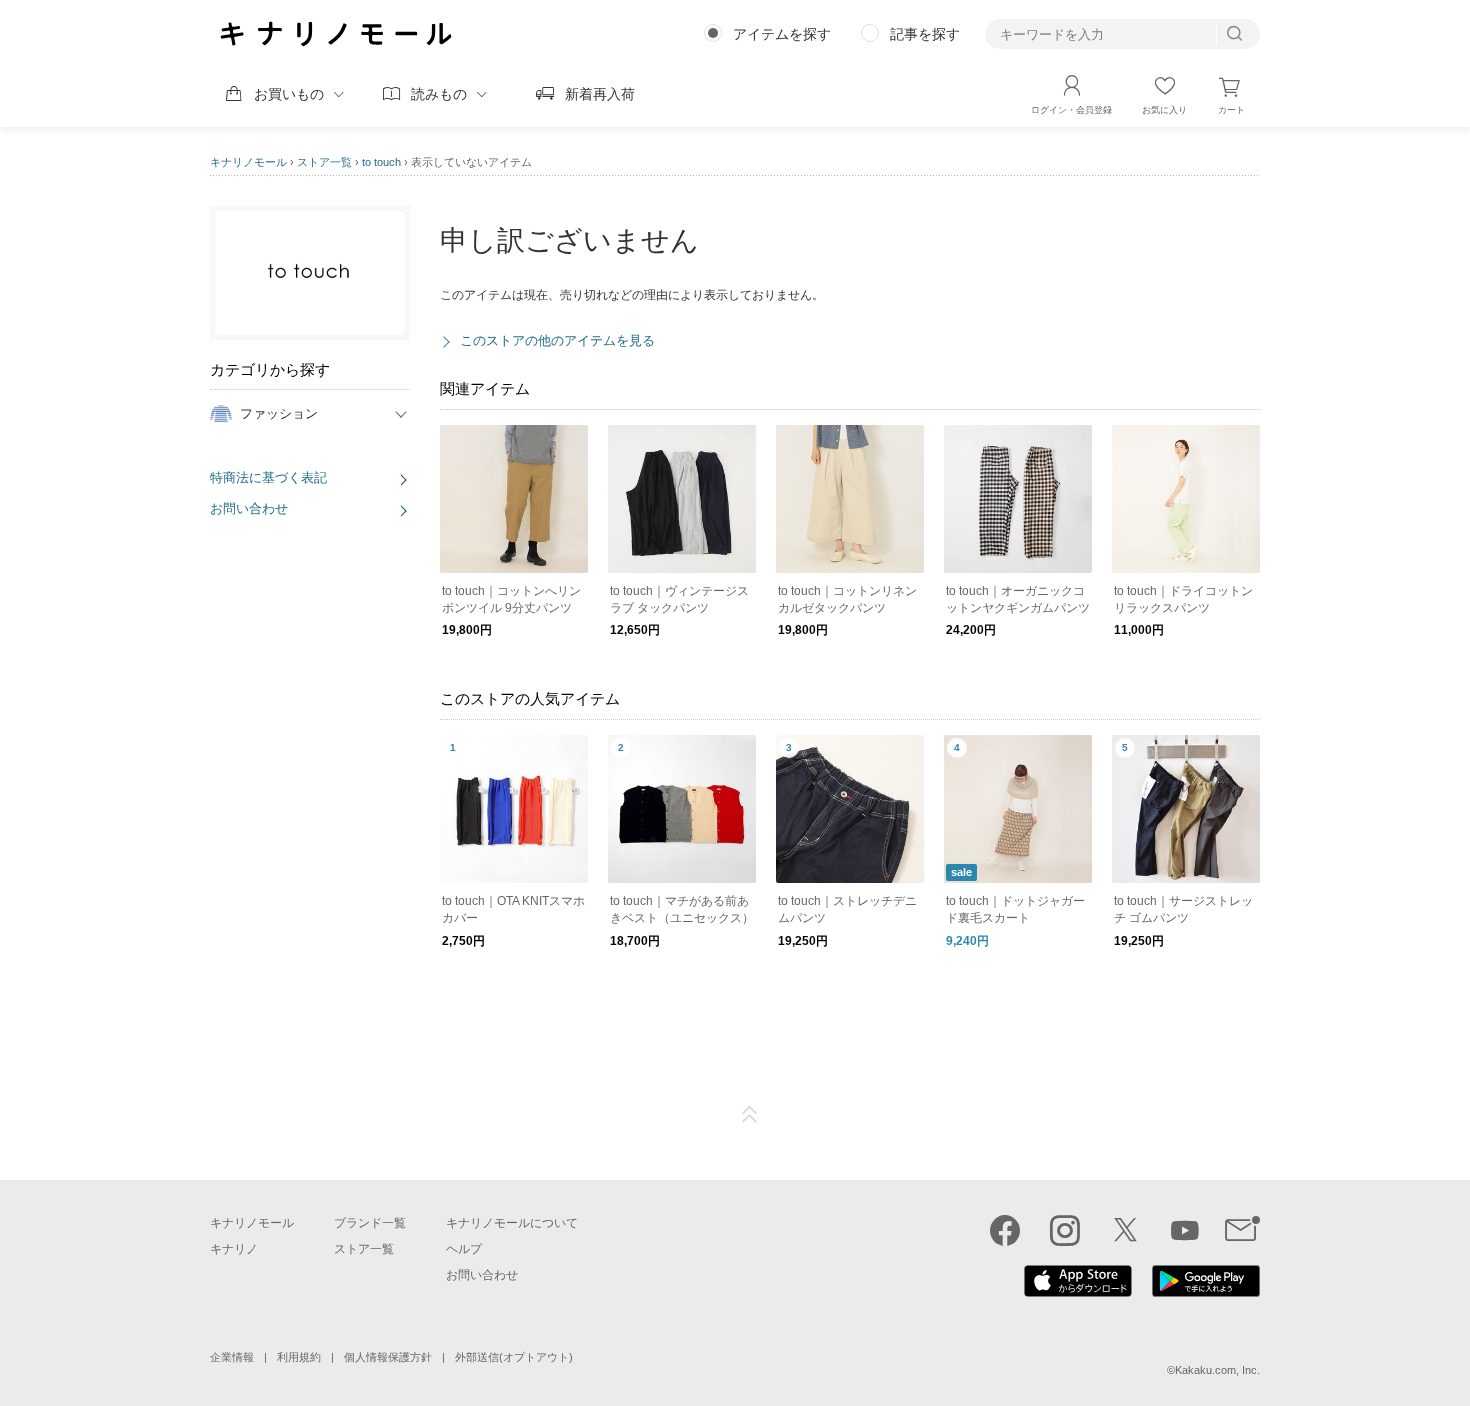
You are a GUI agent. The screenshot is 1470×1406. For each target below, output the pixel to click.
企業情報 (232, 1357)
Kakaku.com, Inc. (1217, 1370)
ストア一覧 (324, 162)
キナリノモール (248, 162)
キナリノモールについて (512, 1223)
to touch (381, 162)
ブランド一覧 (370, 1223)
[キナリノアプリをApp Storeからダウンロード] (1078, 1292)
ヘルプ (464, 1249)
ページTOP (750, 1115)
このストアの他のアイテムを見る (557, 340)
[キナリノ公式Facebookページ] (1005, 1230)
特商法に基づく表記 (268, 477)
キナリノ (234, 1249)
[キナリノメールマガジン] (1242, 1230)
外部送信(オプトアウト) (514, 1357)
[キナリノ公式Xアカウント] (1125, 1230)
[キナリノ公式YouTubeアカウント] (1185, 1230)
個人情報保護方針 (388, 1357)
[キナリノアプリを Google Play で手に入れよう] (1206, 1292)
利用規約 (299, 1357)
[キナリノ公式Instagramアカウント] (1065, 1230)
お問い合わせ (249, 508)
